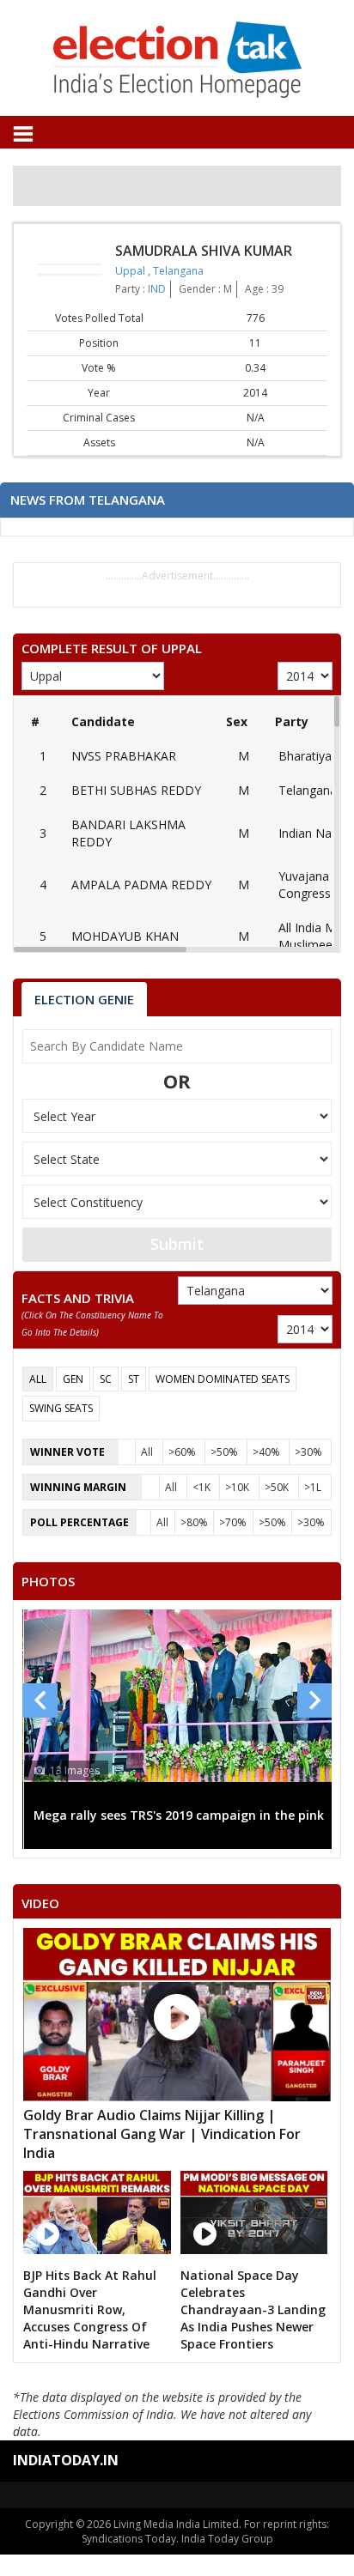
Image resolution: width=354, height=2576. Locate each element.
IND (157, 289)
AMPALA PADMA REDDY (141, 885)
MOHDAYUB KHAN (125, 936)
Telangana (178, 271)
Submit (177, 1244)
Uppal (131, 271)
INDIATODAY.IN (66, 2460)
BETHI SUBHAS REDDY (136, 790)
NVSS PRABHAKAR (124, 756)
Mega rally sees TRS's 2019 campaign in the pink (179, 1815)
